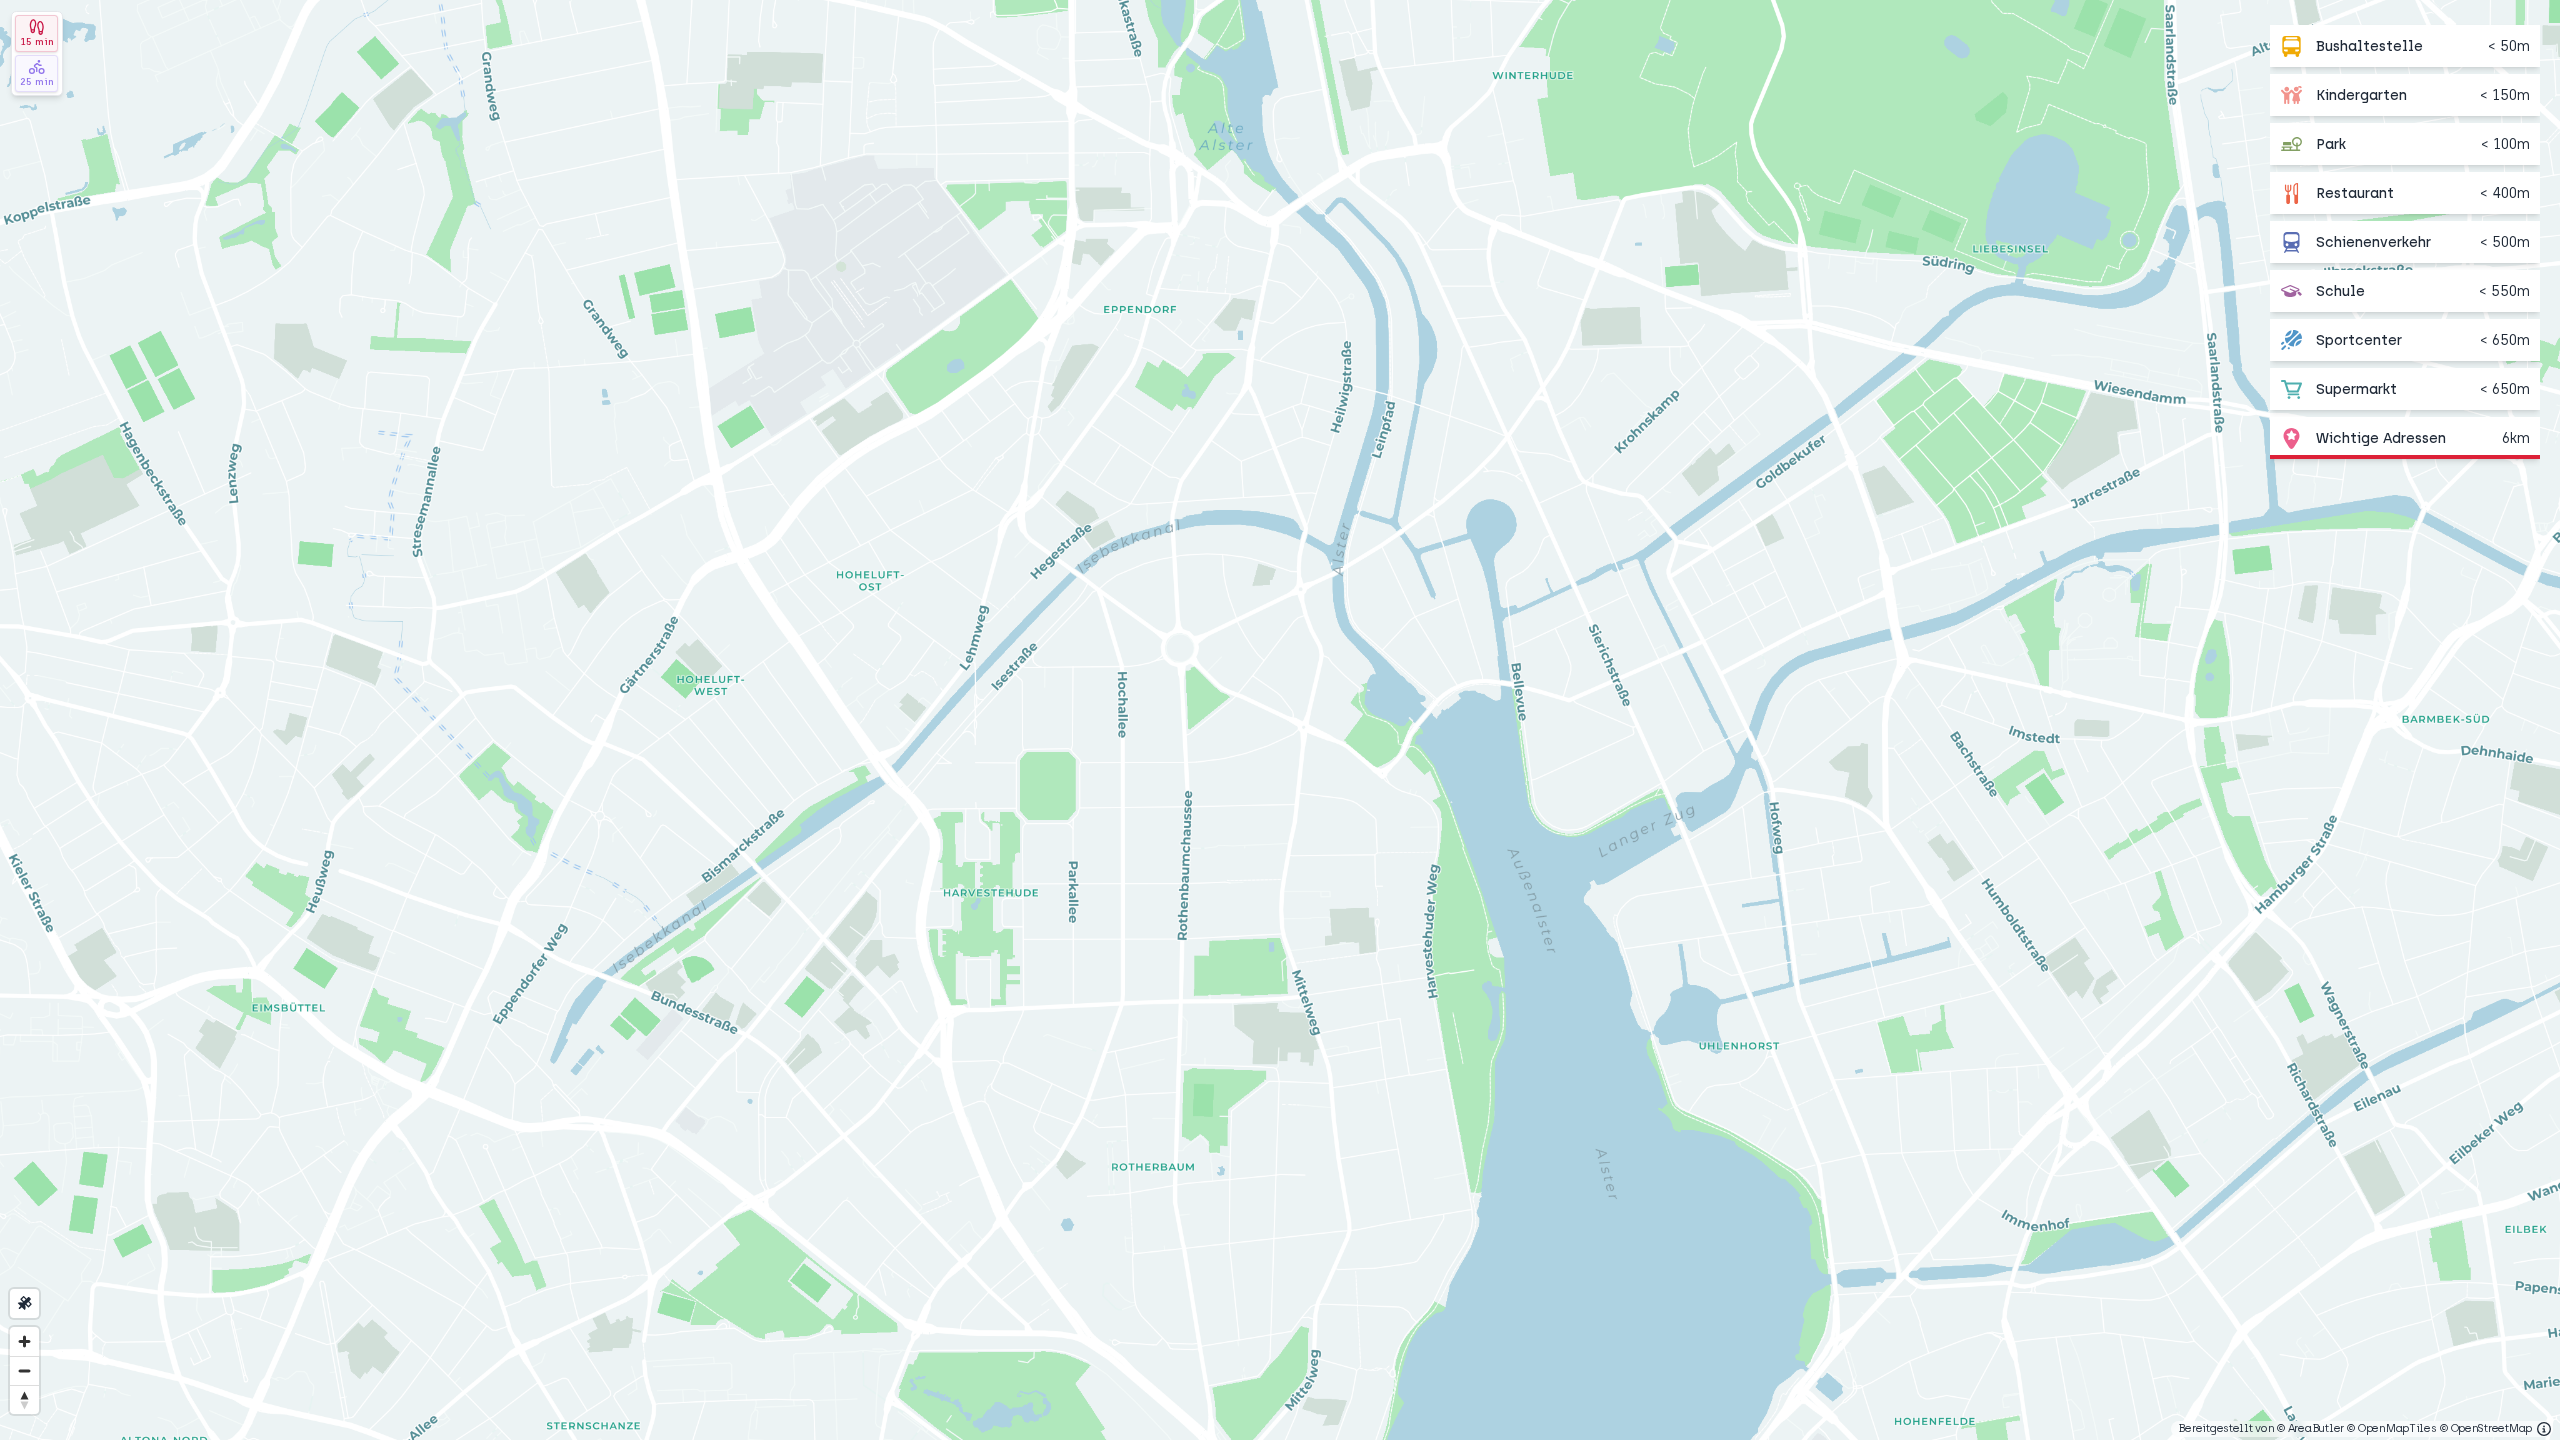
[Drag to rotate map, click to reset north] (24, 1399)
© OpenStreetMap (2486, 1428)
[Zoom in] (24, 1341)
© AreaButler (2310, 1428)
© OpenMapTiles (2391, 1428)
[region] (1280, 720)
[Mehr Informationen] (2544, 1429)
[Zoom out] (24, 1370)
